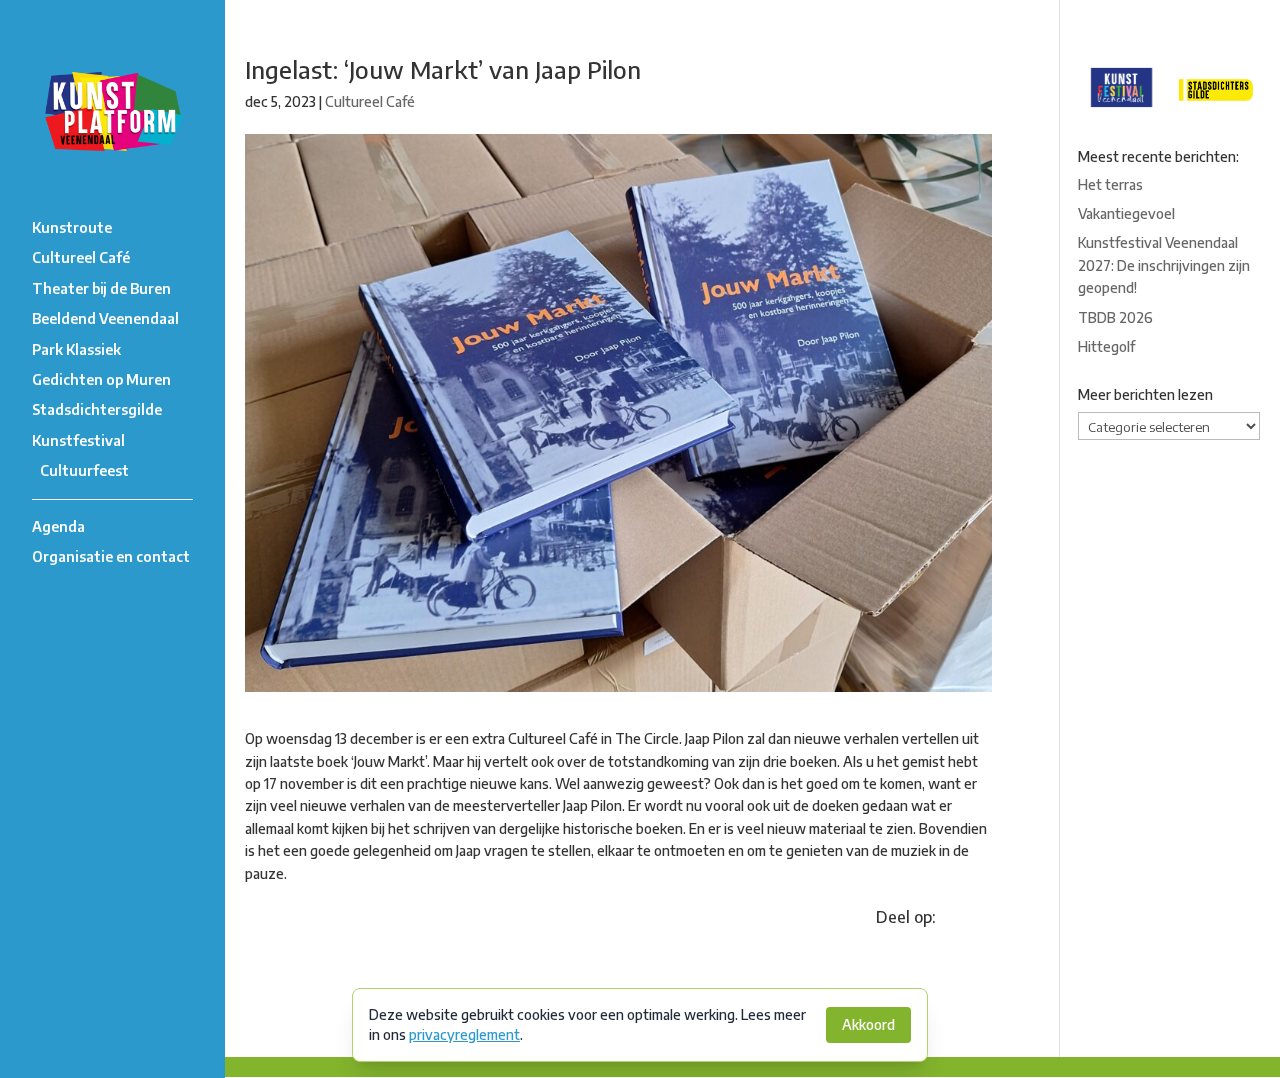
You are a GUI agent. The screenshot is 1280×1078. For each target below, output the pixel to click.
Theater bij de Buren (101, 288)
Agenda (58, 526)
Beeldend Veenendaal (105, 318)
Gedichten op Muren (101, 379)
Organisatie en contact (111, 556)
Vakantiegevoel (1126, 213)
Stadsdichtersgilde (97, 409)
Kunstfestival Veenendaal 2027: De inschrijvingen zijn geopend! (1164, 265)
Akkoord (868, 1024)
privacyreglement (464, 1034)
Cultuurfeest (84, 470)
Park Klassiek (76, 349)
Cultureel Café (81, 257)
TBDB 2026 (1115, 317)
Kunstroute (72, 227)
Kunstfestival (78, 440)
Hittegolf (1106, 346)
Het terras (1110, 184)
